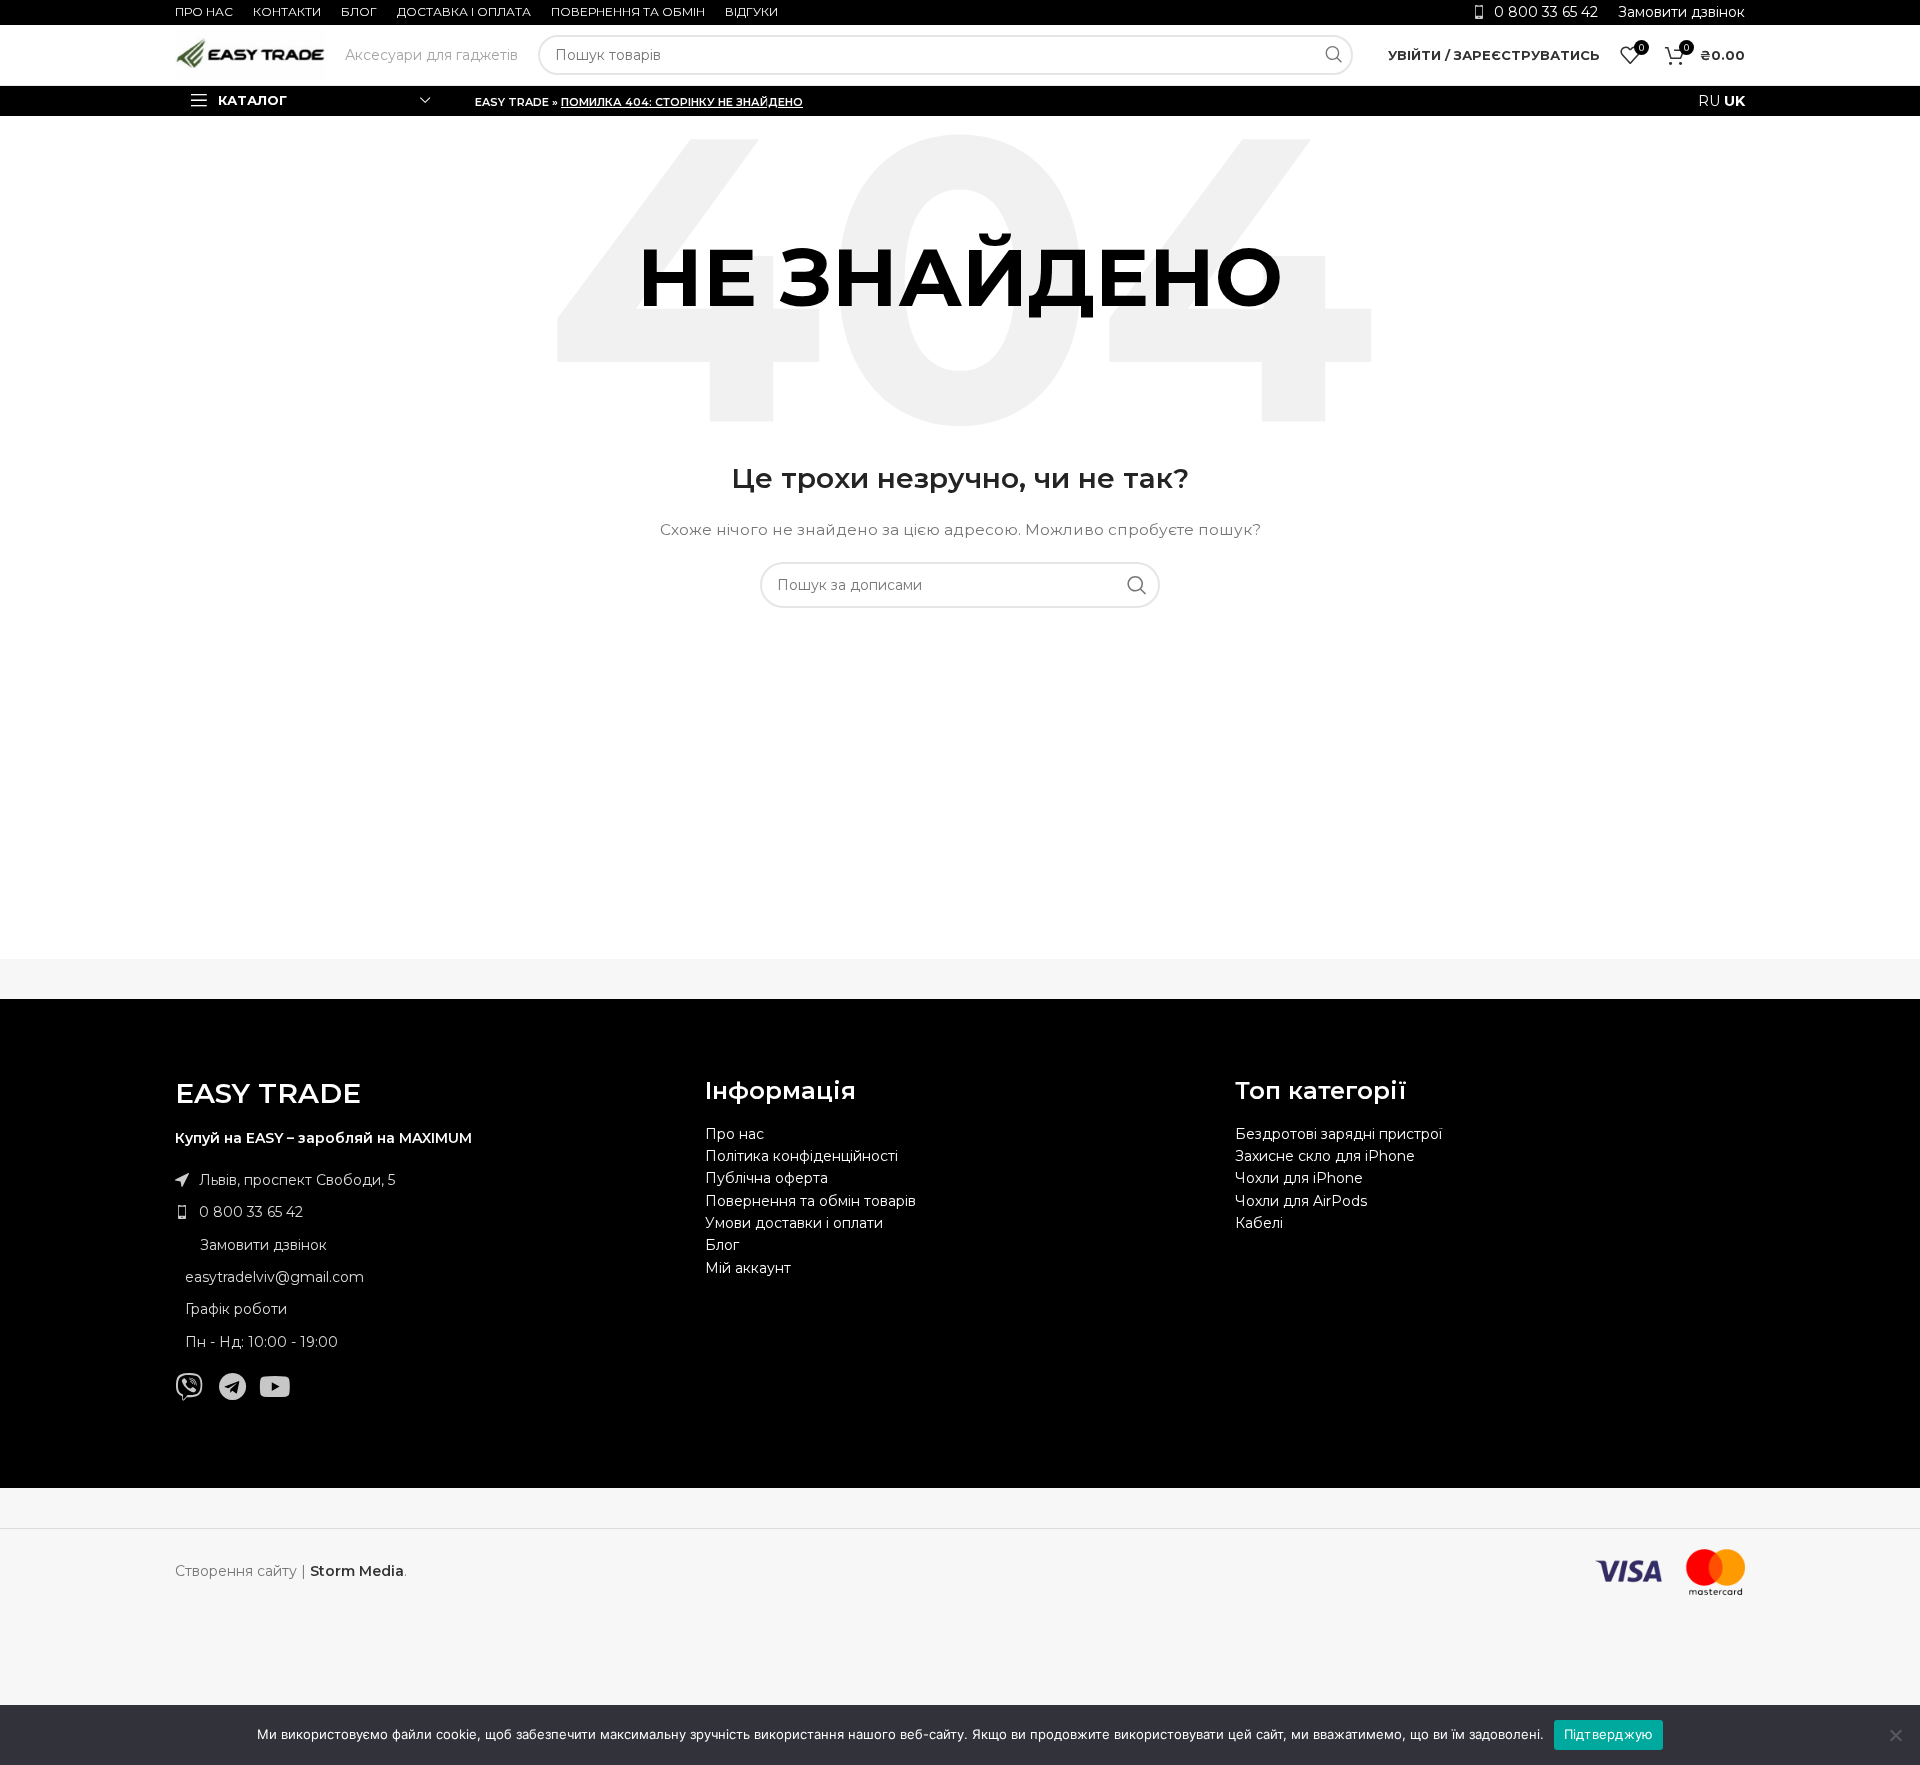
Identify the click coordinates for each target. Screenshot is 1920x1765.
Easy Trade (512, 102)
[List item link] (430, 1212)
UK (1734, 101)
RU (1709, 101)
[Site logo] (250, 54)
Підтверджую (1609, 1734)
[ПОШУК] (1333, 55)
